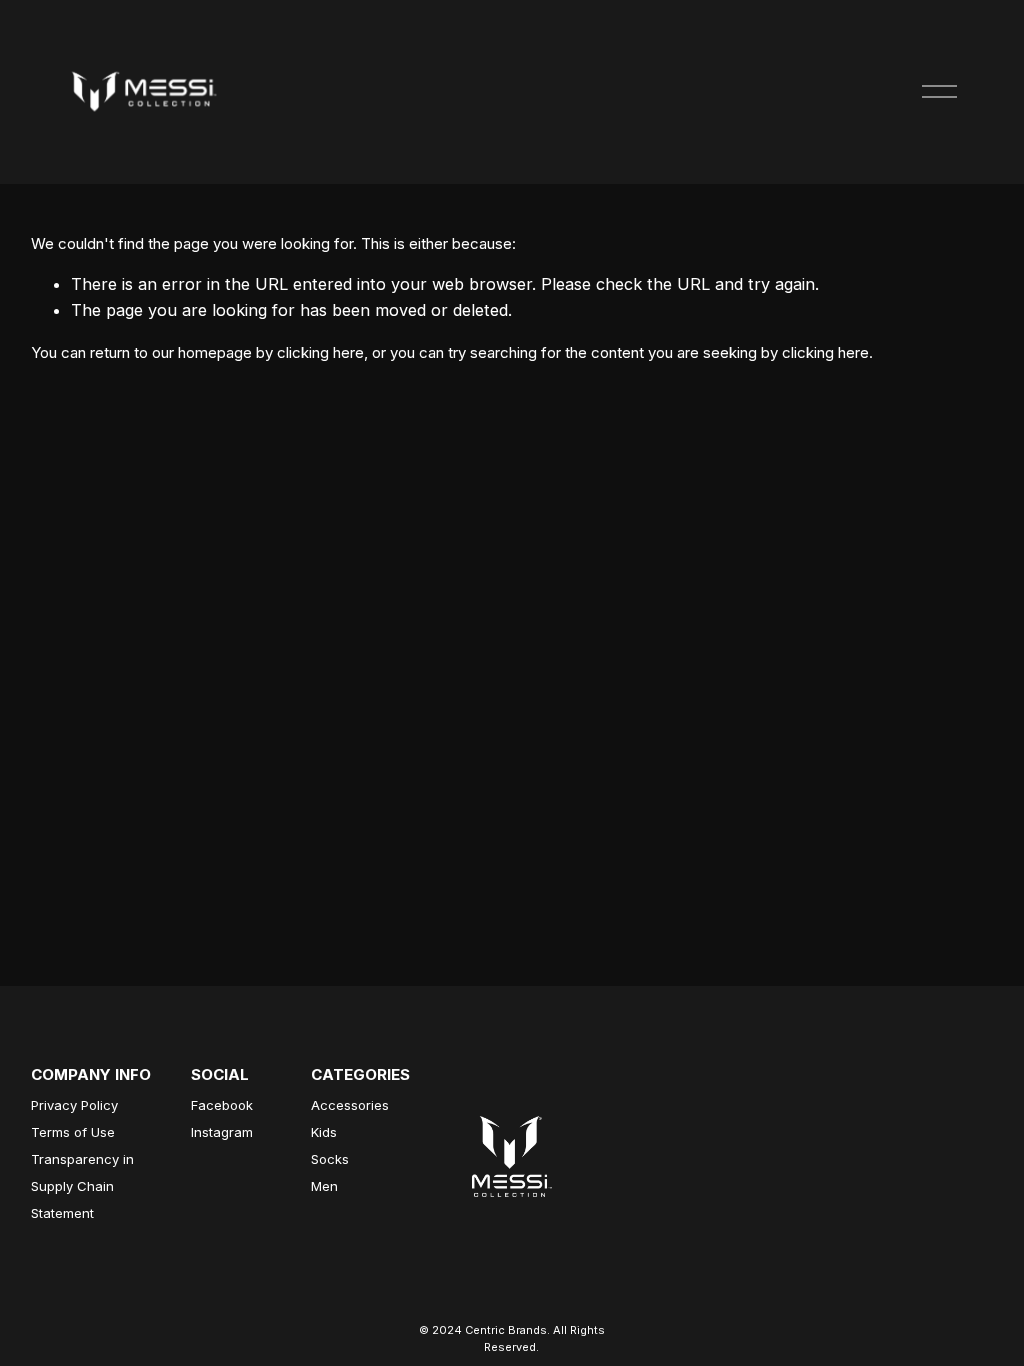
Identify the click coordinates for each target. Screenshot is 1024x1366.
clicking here (320, 352)
